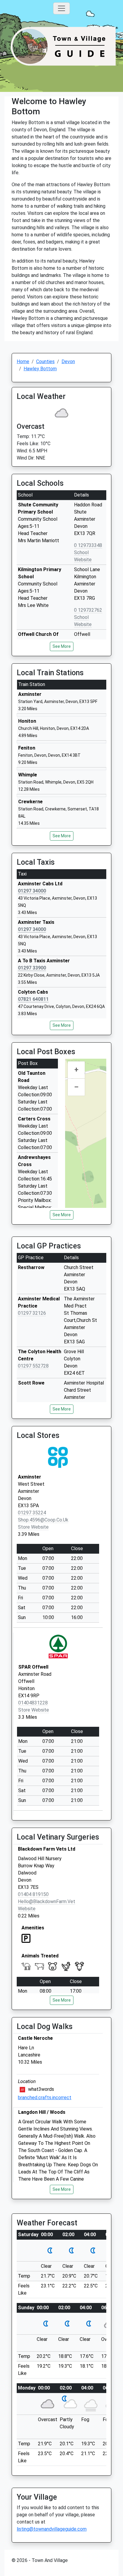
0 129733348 (88, 545)
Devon (68, 361)
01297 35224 (32, 1513)
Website (27, 1909)
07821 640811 (33, 999)
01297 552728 (33, 1366)
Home (23, 361)
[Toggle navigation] (61, 8)
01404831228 (33, 1703)
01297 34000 (32, 891)
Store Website (33, 1527)
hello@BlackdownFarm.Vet (47, 1901)
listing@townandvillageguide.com (52, 2529)
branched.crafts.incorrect (45, 2098)
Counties (45, 361)
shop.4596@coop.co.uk (43, 1520)
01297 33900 (32, 968)
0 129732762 (88, 610)
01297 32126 (32, 1313)
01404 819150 (33, 1894)
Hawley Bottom (40, 369)
